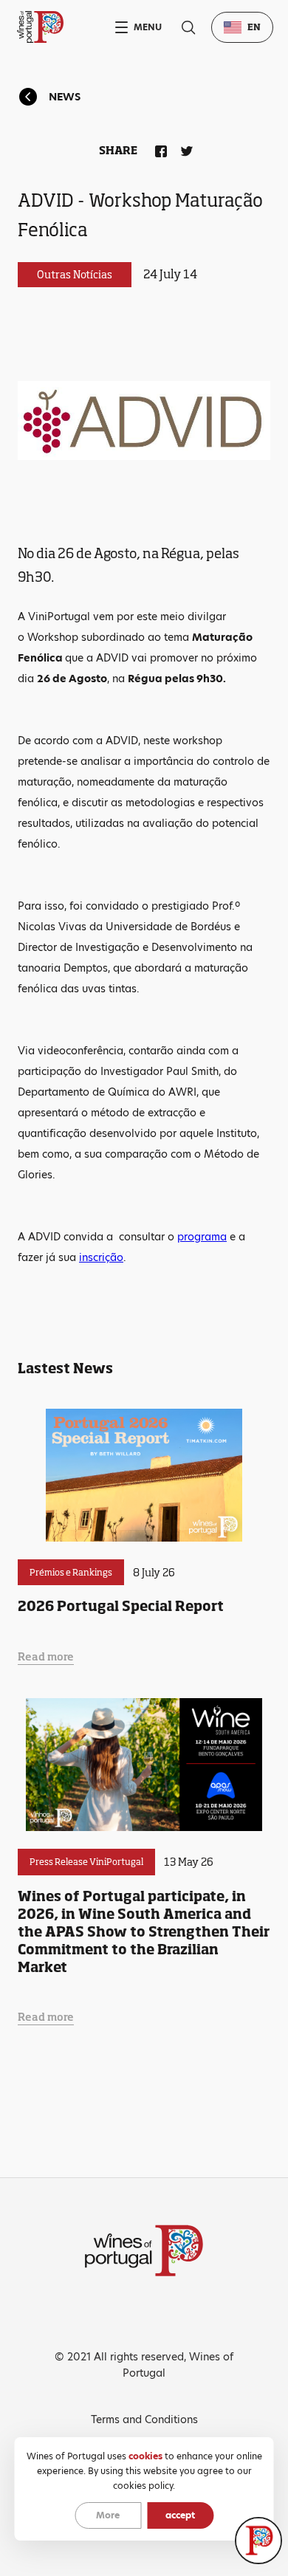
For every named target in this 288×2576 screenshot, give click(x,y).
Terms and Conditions (144, 2419)
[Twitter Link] (184, 148)
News (65, 97)
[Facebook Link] (158, 148)
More (108, 2515)
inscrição (101, 1257)
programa (202, 1237)
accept (180, 2515)
